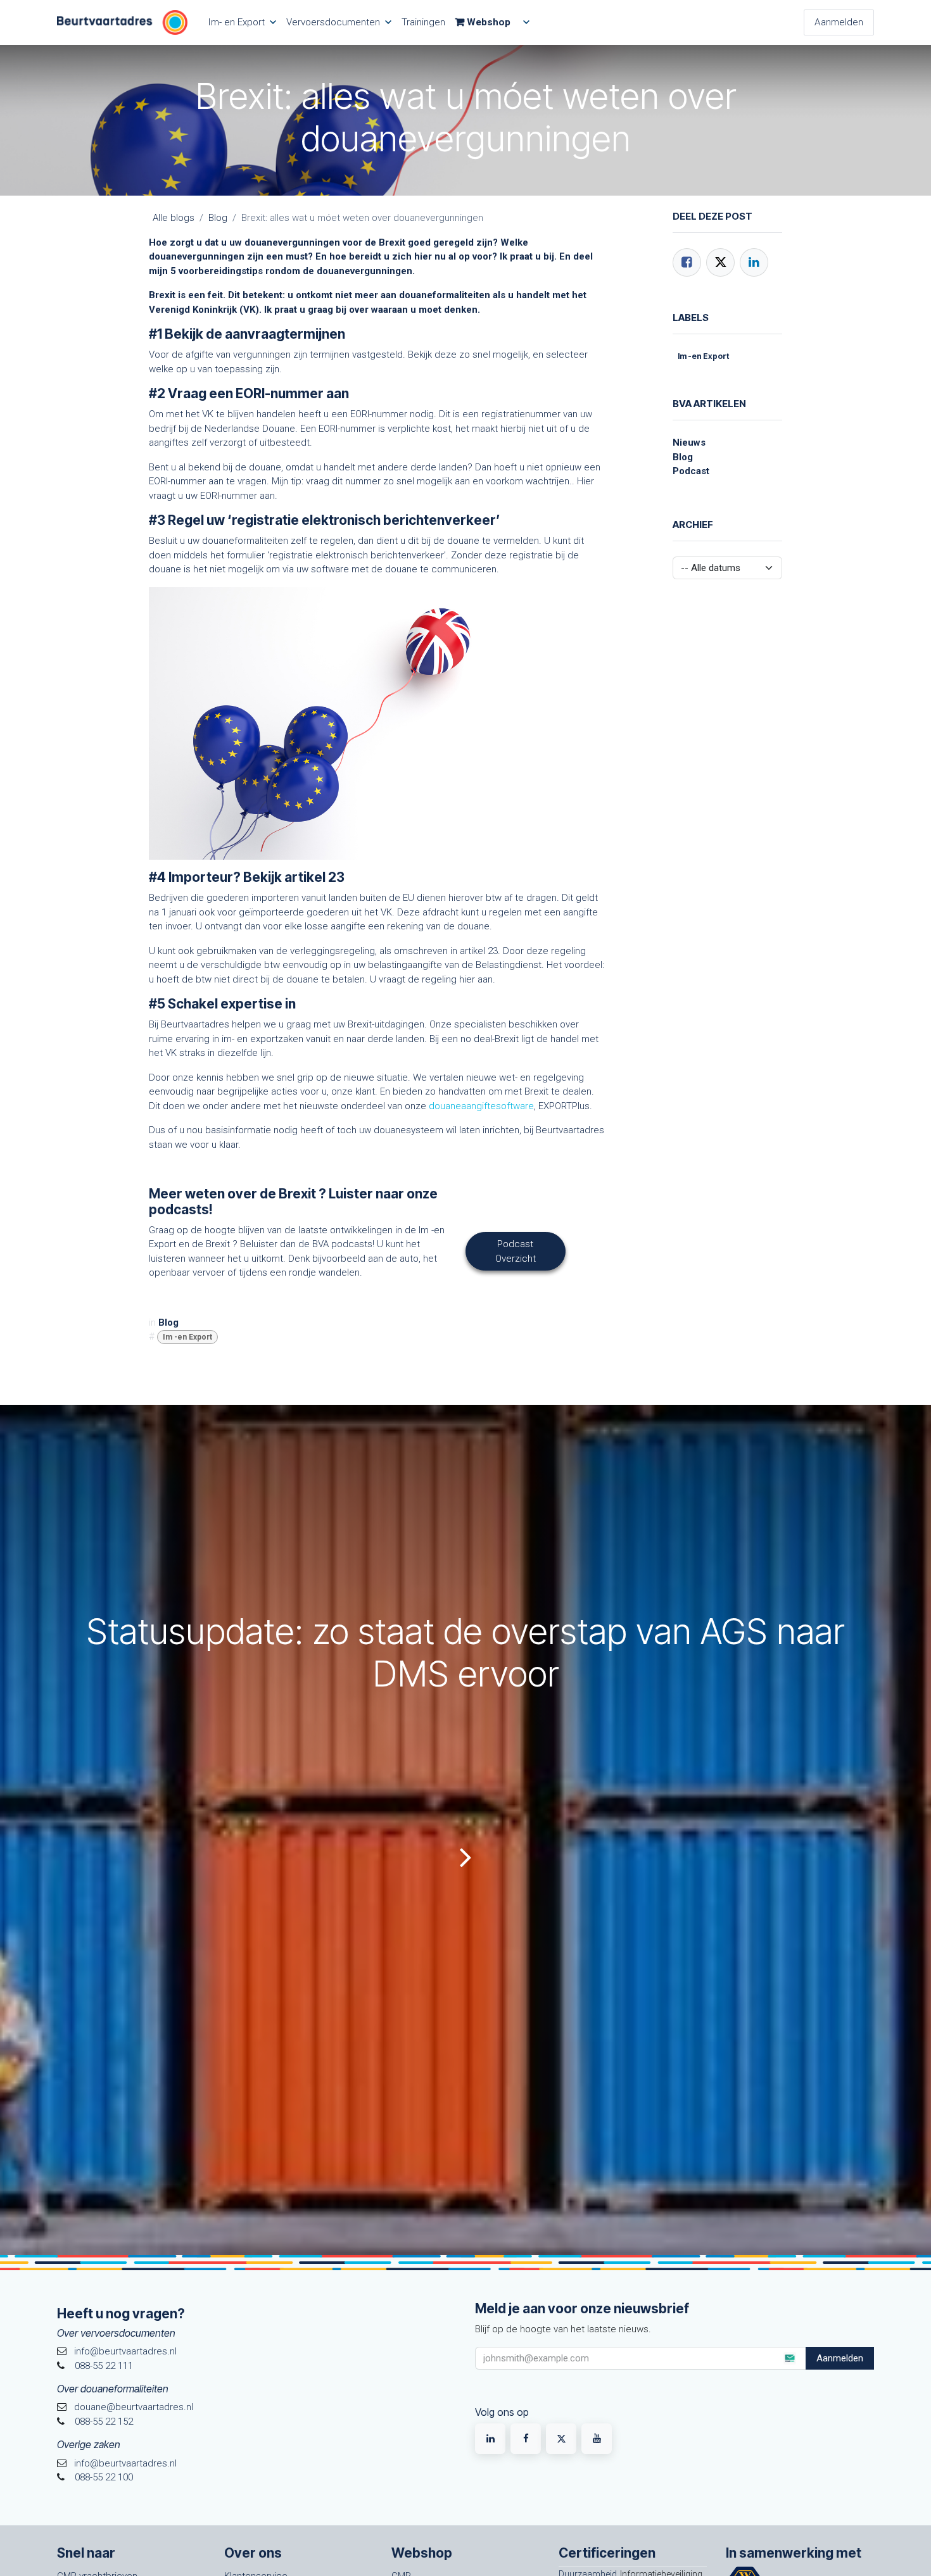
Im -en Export (187, 1337)
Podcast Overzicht (516, 1251)
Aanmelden (839, 22)
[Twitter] (720, 262)
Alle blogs (174, 218)
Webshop (422, 2553)
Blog (218, 218)
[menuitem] (242, 22)
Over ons (253, 2553)
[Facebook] (687, 262)
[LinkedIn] (754, 262)
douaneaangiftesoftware (481, 1106)
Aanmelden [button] (840, 2358)
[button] (789, 2358)
